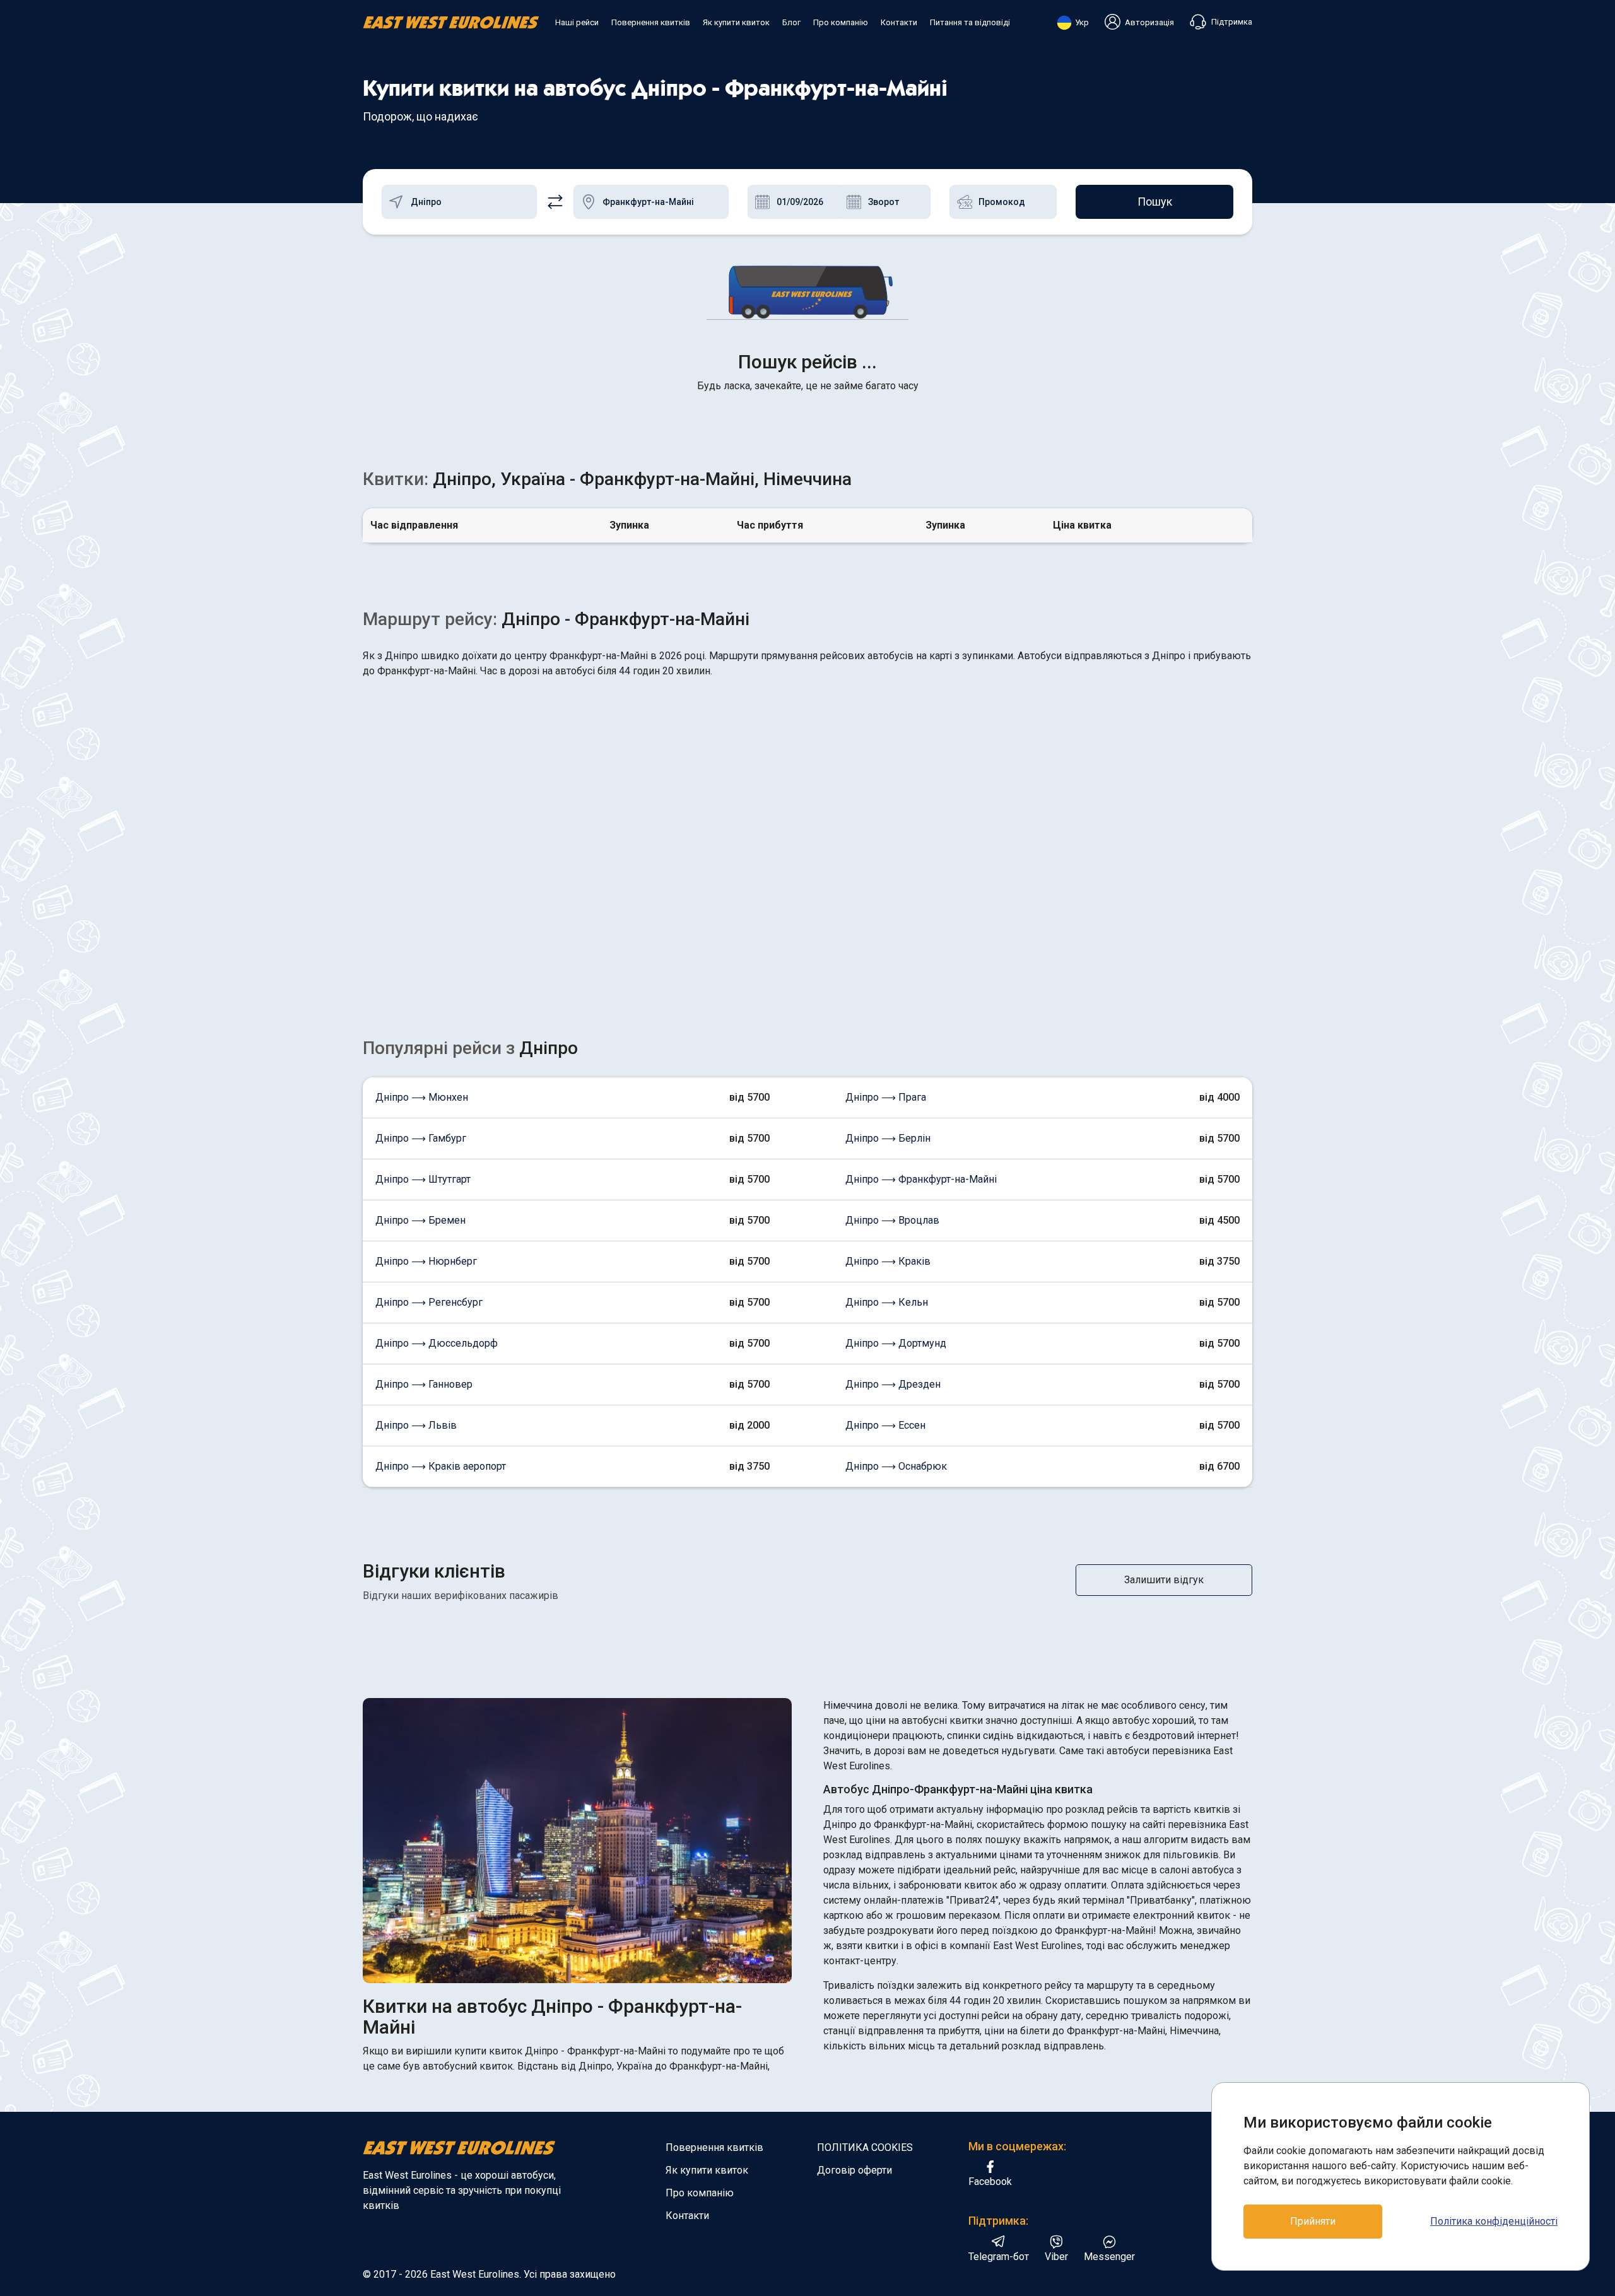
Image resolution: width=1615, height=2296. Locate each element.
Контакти (899, 22)
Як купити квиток (736, 22)
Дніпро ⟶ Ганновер (424, 1384)
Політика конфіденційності (1494, 2221)
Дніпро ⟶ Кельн (887, 1302)
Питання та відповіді (970, 22)
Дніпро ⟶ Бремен (420, 1220)
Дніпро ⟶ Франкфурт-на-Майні (921, 1179)
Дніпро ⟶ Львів (416, 1425)
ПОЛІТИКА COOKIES (865, 2147)
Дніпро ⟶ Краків (888, 1261)
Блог (791, 22)
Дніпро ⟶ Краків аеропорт (441, 1466)
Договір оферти (854, 2170)
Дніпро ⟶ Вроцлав (892, 1220)
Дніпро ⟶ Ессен (885, 1425)
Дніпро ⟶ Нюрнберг (426, 1261)
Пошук (1155, 202)
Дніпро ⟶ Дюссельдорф (437, 1343)
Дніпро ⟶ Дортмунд (896, 1343)
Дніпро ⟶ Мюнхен (422, 1097)
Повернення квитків (651, 22)
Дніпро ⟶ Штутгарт (423, 1179)
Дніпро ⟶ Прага (886, 1097)
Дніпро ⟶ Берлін (888, 1138)
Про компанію (841, 22)
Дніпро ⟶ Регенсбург (429, 1302)
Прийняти (1313, 2221)
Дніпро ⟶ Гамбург (421, 1138)
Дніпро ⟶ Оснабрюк (896, 1466)
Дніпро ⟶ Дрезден (893, 1384)
